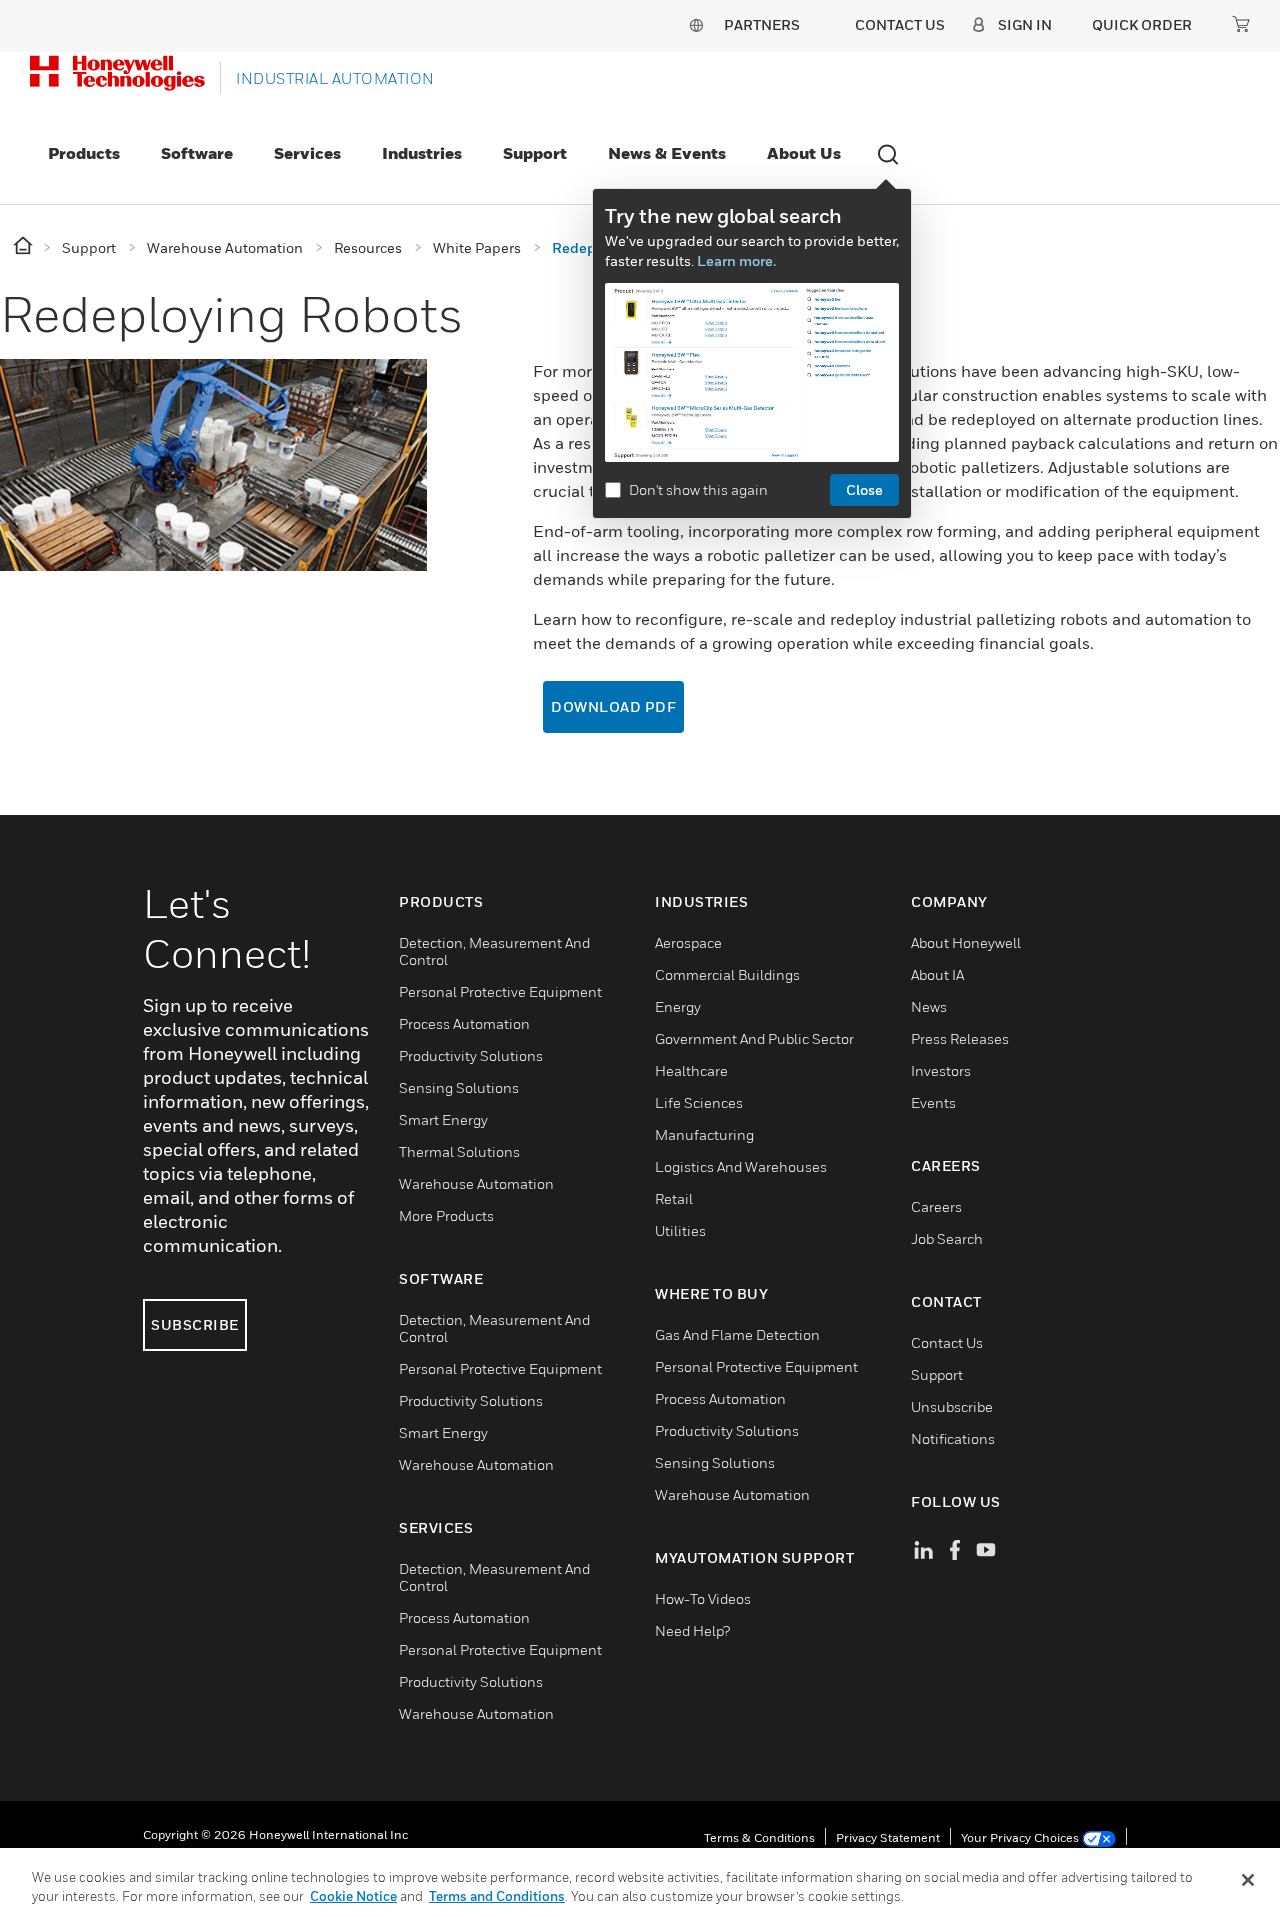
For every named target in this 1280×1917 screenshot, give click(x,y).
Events (933, 1102)
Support (535, 153)
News (929, 1006)
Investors (941, 1070)
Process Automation (464, 1023)
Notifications (953, 1438)
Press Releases (960, 1038)
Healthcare (691, 1070)
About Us (804, 153)
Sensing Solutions (459, 1087)
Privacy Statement (888, 1837)
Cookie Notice (353, 1896)
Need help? (692, 1630)
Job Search (947, 1238)
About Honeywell (966, 942)
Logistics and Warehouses (741, 1166)
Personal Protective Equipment (500, 991)
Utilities (680, 1230)
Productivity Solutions (471, 1055)
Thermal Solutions (459, 1151)
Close (864, 489)
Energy (678, 1006)
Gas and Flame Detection (737, 1334)
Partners (762, 24)
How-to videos (703, 1598)
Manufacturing (704, 1134)
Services (307, 153)
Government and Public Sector (754, 1038)
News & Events (667, 153)
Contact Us (947, 1342)
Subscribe (195, 1324)
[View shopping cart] (1241, 24)
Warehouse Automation (476, 1183)
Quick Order (1142, 24)
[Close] (1248, 1880)
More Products (446, 1215)
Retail (674, 1198)
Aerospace (688, 942)
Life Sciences (699, 1102)
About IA (937, 974)
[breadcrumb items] (24, 246)
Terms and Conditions (497, 1896)
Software (197, 153)
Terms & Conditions (759, 1837)
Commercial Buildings (727, 974)
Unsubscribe (952, 1406)
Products (84, 153)
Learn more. (736, 260)
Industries (422, 153)
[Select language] (696, 24)
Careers (936, 1206)
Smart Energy (443, 1119)
